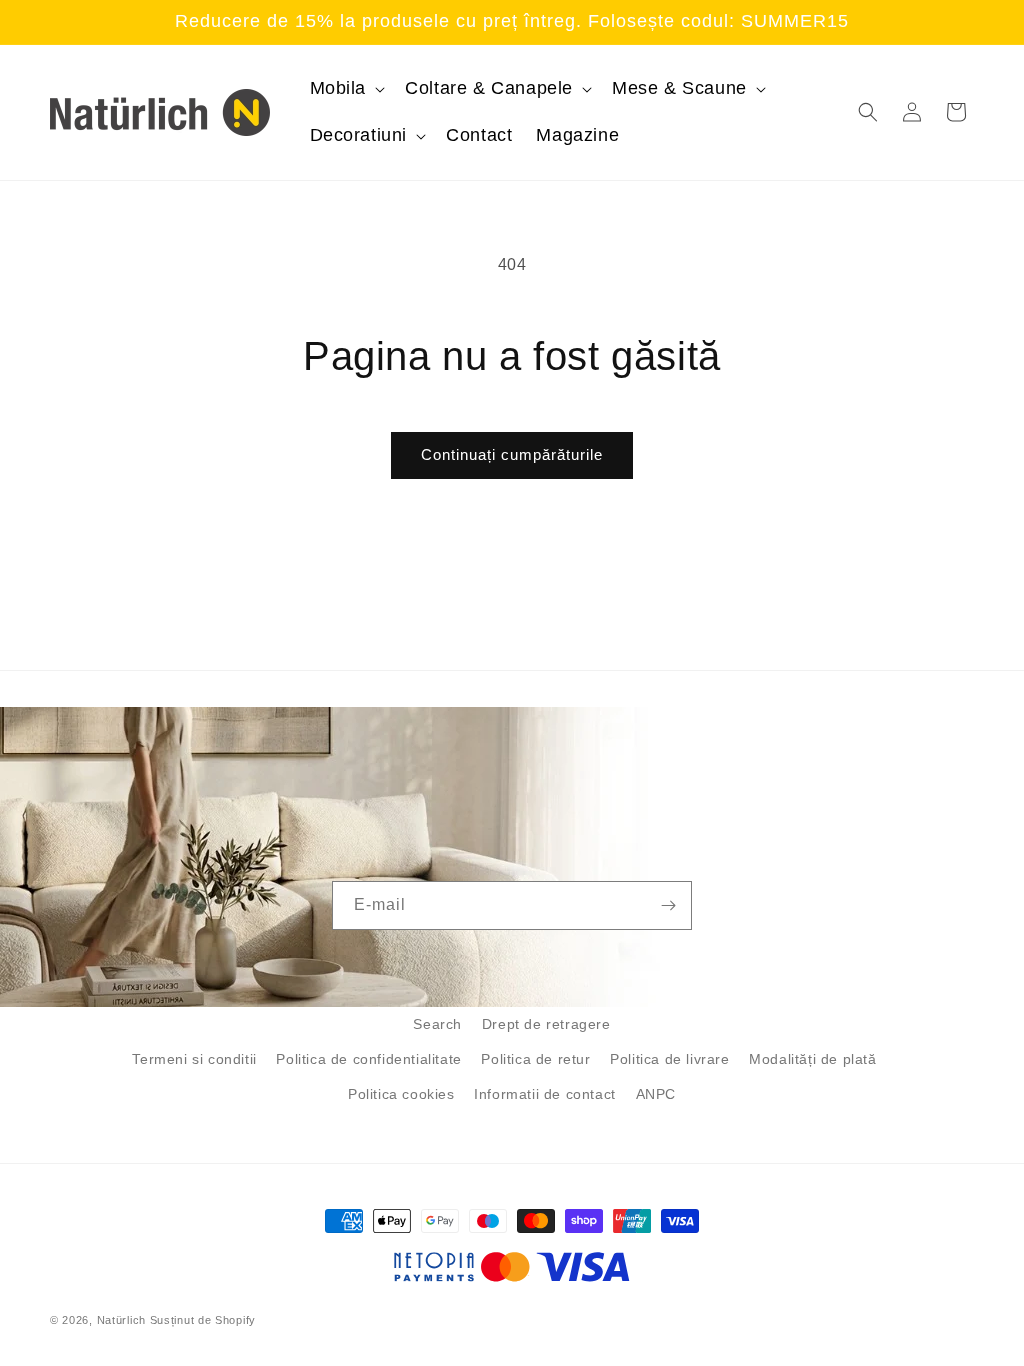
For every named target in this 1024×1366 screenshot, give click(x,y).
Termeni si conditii (194, 1059)
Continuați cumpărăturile (512, 454)
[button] (346, 88)
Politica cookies (401, 1094)
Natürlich (121, 1320)
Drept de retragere (546, 1024)
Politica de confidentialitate (368, 1059)
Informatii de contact (545, 1094)
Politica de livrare (669, 1059)
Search (437, 1024)
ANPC (656, 1094)
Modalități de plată (812, 1059)
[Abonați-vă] (668, 905)
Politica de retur (535, 1059)
